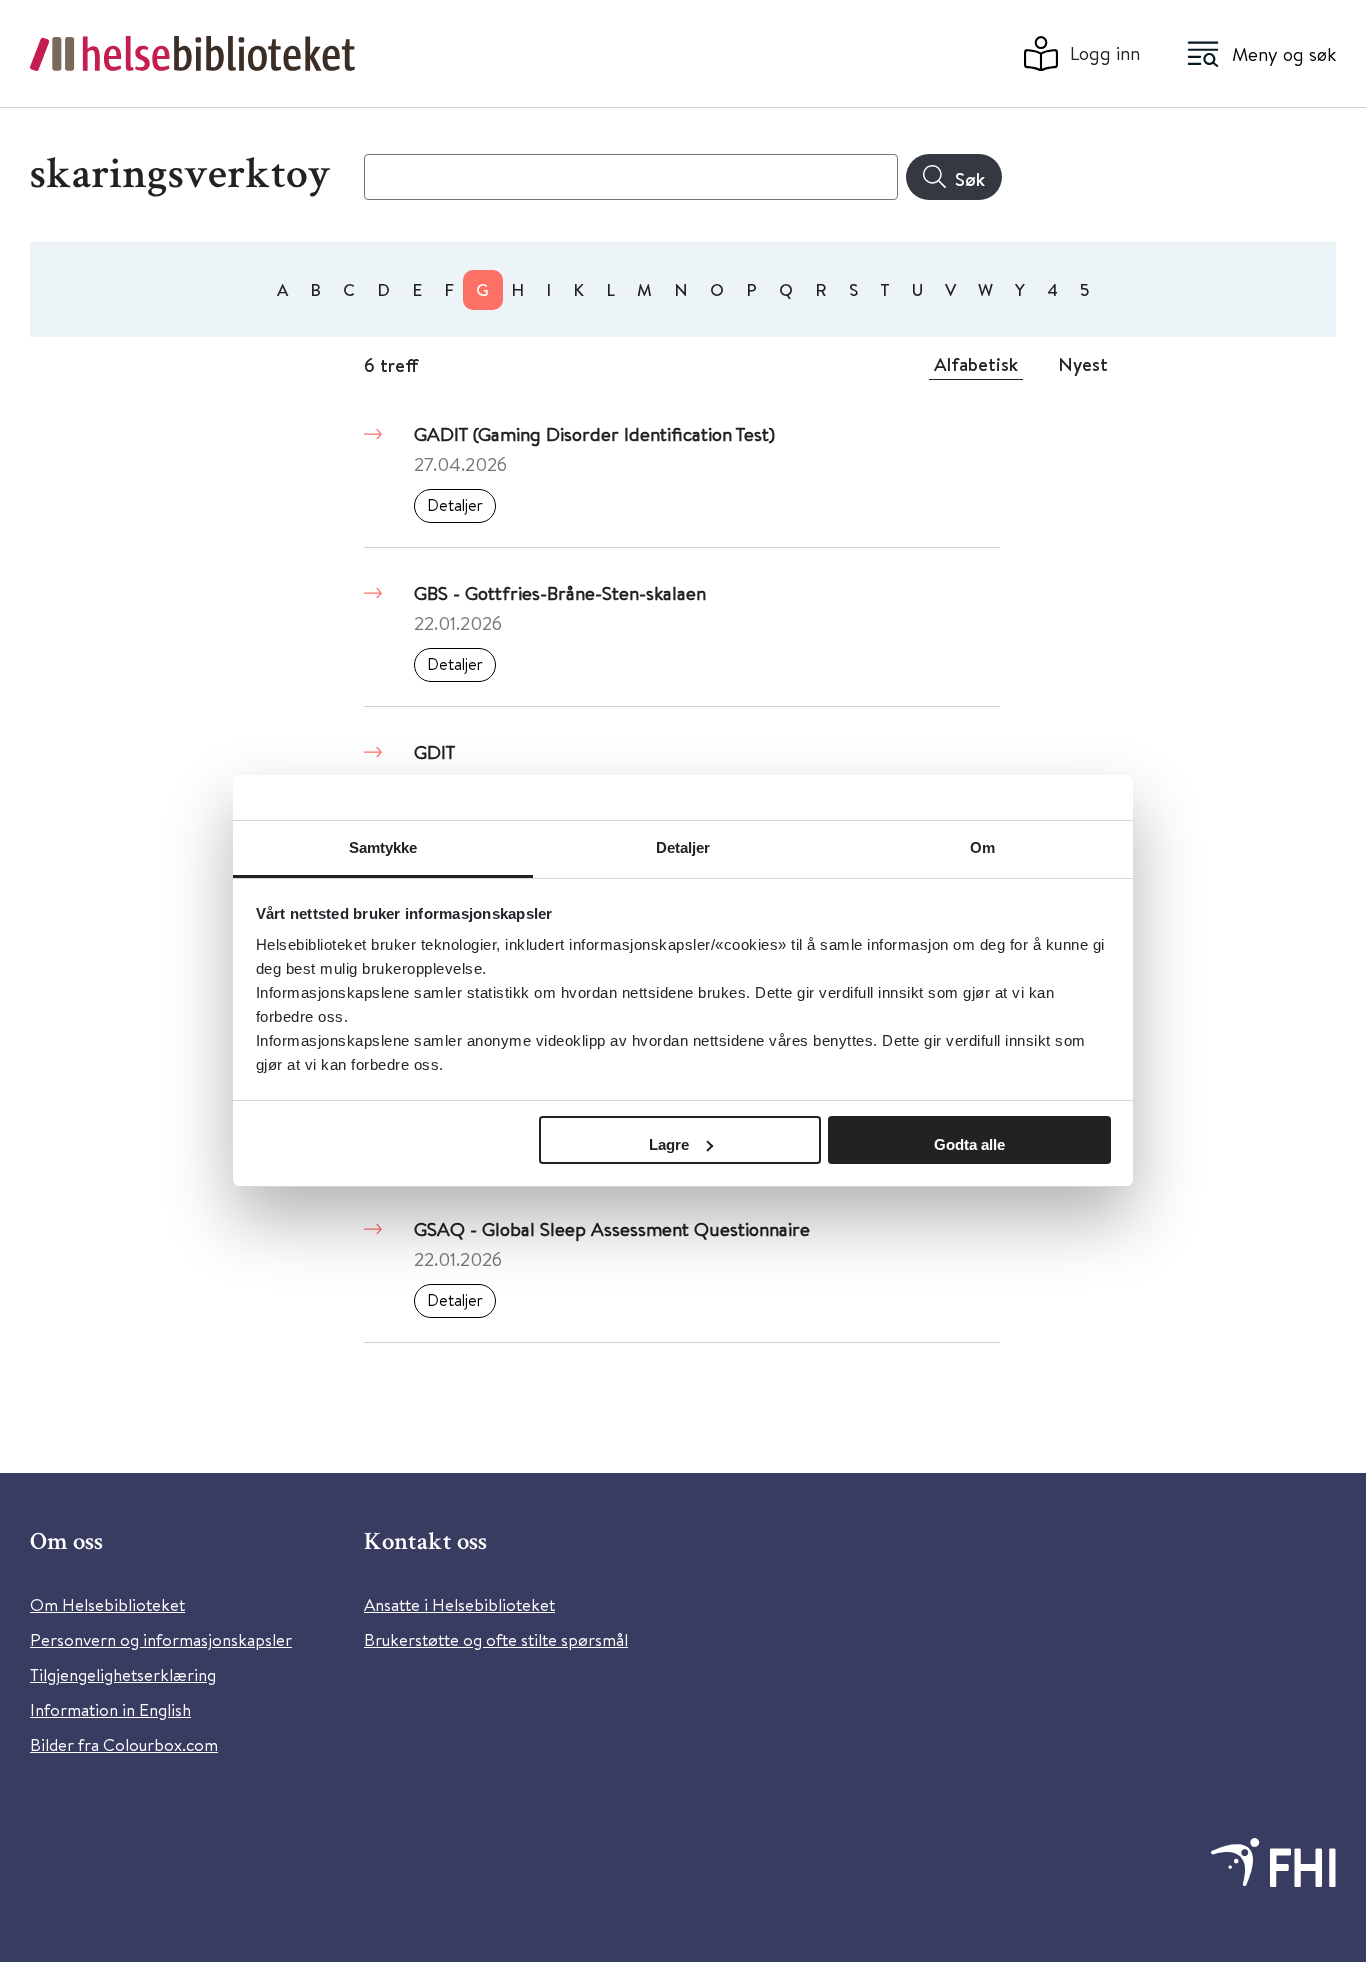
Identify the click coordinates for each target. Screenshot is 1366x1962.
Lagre (669, 1144)
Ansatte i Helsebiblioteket (459, 1604)
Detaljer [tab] (683, 847)
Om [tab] (982, 847)
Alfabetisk (976, 364)
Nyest (1083, 364)
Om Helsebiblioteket (107, 1604)
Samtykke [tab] (383, 847)
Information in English (110, 1709)
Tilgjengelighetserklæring (123, 1674)
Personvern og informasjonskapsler (161, 1639)
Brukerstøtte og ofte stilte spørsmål (496, 1639)
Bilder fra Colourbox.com (124, 1744)
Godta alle (969, 1144)
